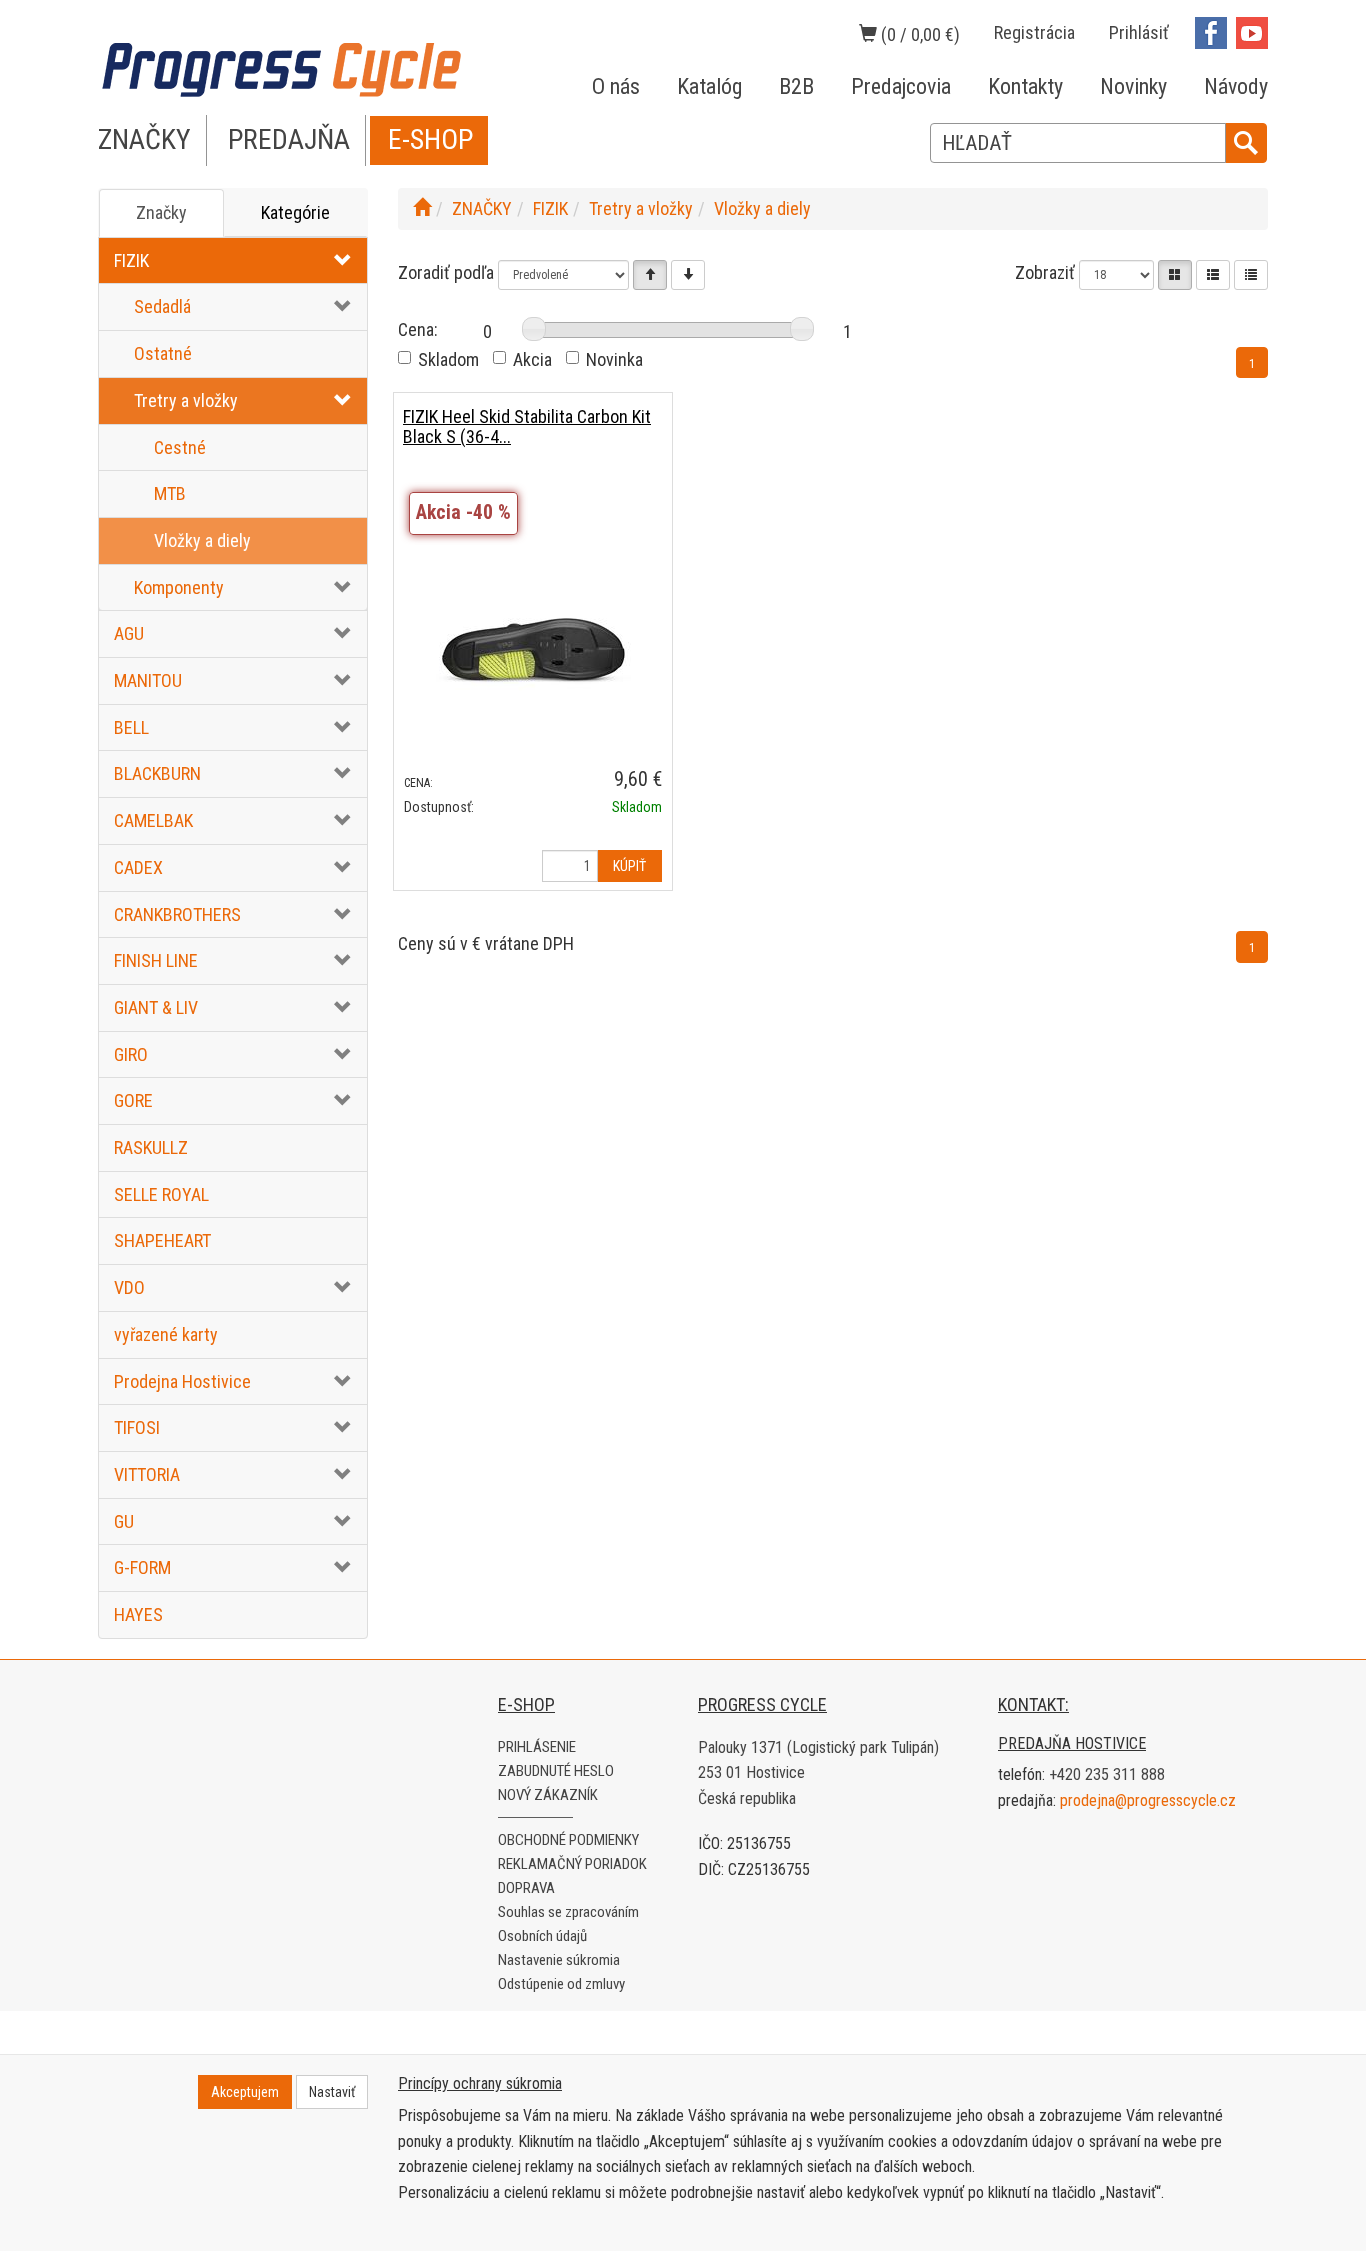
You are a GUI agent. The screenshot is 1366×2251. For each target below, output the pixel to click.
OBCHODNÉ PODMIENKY (568, 1840)
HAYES (138, 1614)
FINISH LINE (156, 960)
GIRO (131, 1054)
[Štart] (422, 208)
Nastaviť (332, 2092)
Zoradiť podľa (446, 272)
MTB (170, 493)
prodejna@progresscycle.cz (1148, 1800)
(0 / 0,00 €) (918, 34)
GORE (133, 1100)
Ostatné (163, 353)
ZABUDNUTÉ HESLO (556, 1771)
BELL (131, 727)
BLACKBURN (157, 773)
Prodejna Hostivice (182, 1381)
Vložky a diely (202, 540)
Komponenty (179, 587)
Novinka (614, 359)
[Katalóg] (1175, 275)
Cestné (180, 447)
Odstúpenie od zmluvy (561, 1984)
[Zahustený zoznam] (1251, 275)
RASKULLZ (151, 1147)
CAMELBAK (153, 820)
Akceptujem (245, 2092)
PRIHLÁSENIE (537, 1747)
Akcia (532, 359)
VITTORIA (147, 1474)
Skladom (448, 359)
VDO (129, 1287)
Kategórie (295, 212)
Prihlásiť (1139, 32)
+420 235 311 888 (1107, 1774)
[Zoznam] (1213, 275)
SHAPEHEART (162, 1240)
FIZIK (131, 260)
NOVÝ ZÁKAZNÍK (548, 1795)
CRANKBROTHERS (177, 914)
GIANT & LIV (156, 1007)
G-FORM (142, 1567)
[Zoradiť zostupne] (688, 275)
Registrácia (1034, 32)
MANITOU (148, 680)
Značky (161, 212)
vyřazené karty (166, 1334)
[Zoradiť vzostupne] (650, 275)
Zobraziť (1045, 272)
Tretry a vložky (186, 400)
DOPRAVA (526, 1888)
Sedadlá (162, 306)
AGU (129, 633)
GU (124, 1521)
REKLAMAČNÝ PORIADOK (572, 1864)
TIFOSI (137, 1427)
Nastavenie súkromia (559, 1960)
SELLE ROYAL (161, 1194)
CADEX (138, 867)
